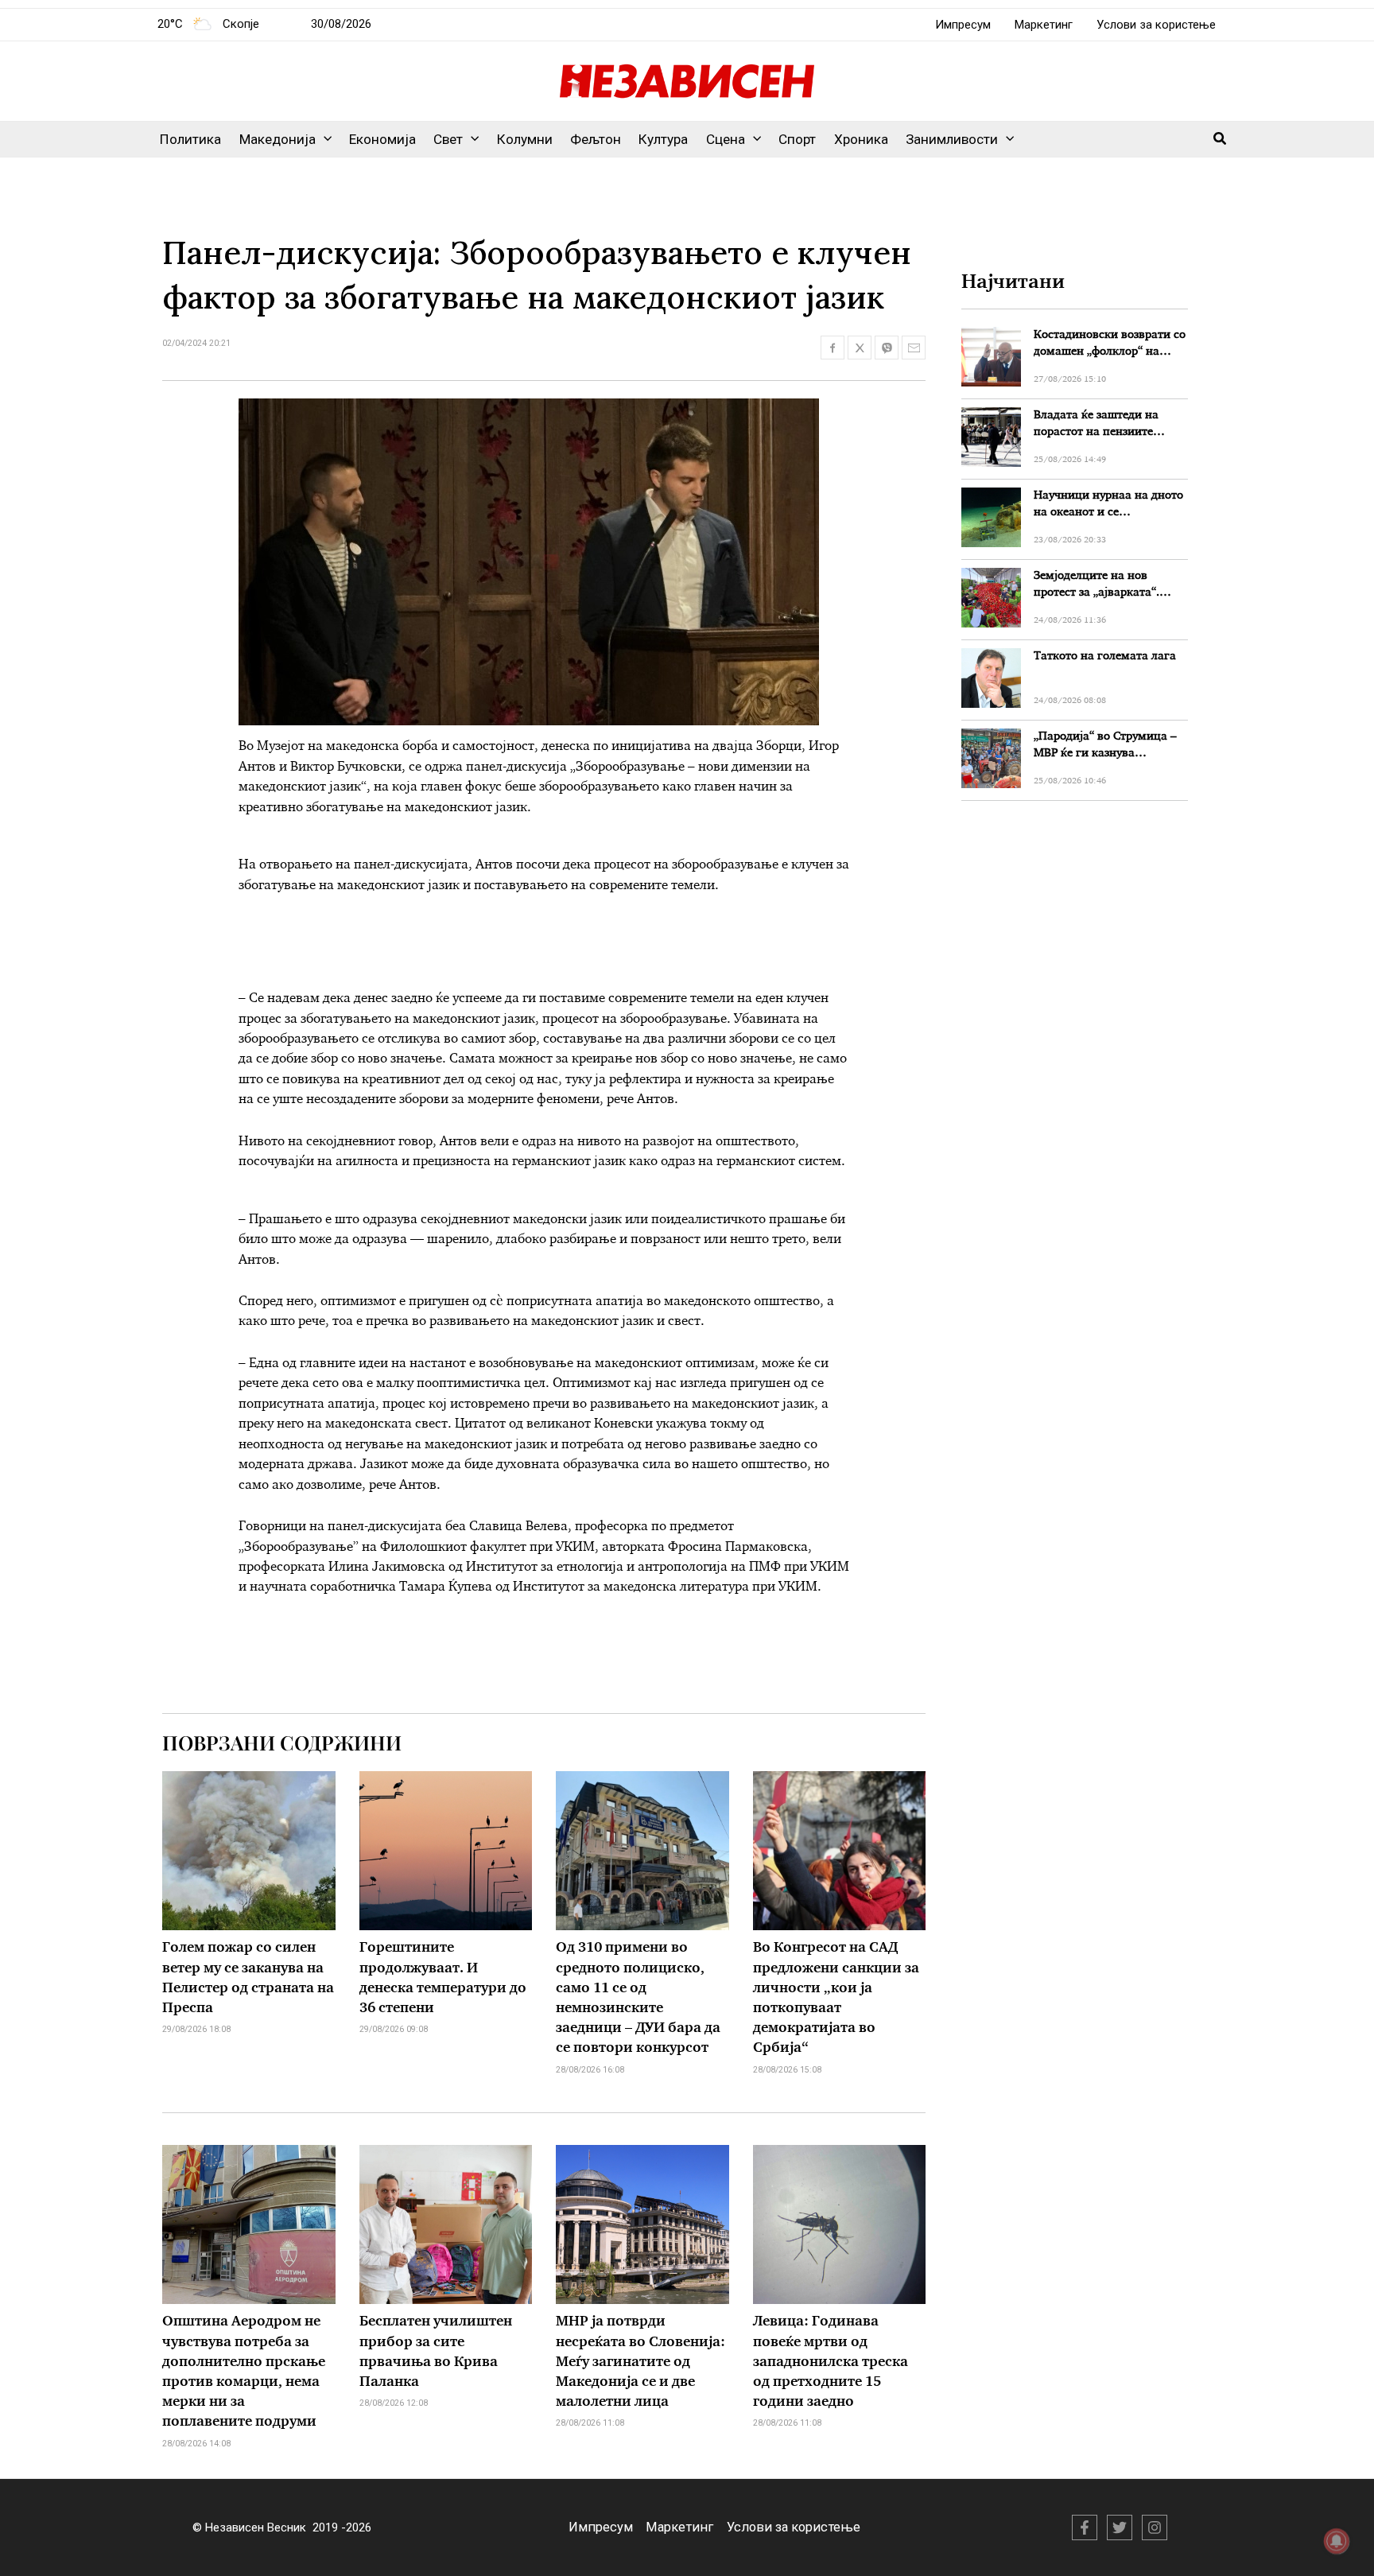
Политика (190, 139)
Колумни (525, 139)
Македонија (278, 139)
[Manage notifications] (1337, 2541)
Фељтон (596, 139)
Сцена (726, 139)
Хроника (861, 139)
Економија (382, 139)
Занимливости (952, 139)
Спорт (797, 139)
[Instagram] (1155, 2527)
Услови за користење (1156, 25)
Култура (663, 139)
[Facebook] (1085, 2527)
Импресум (963, 25)
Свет (448, 139)
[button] (324, 139)
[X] (1120, 2527)
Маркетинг (1044, 25)
